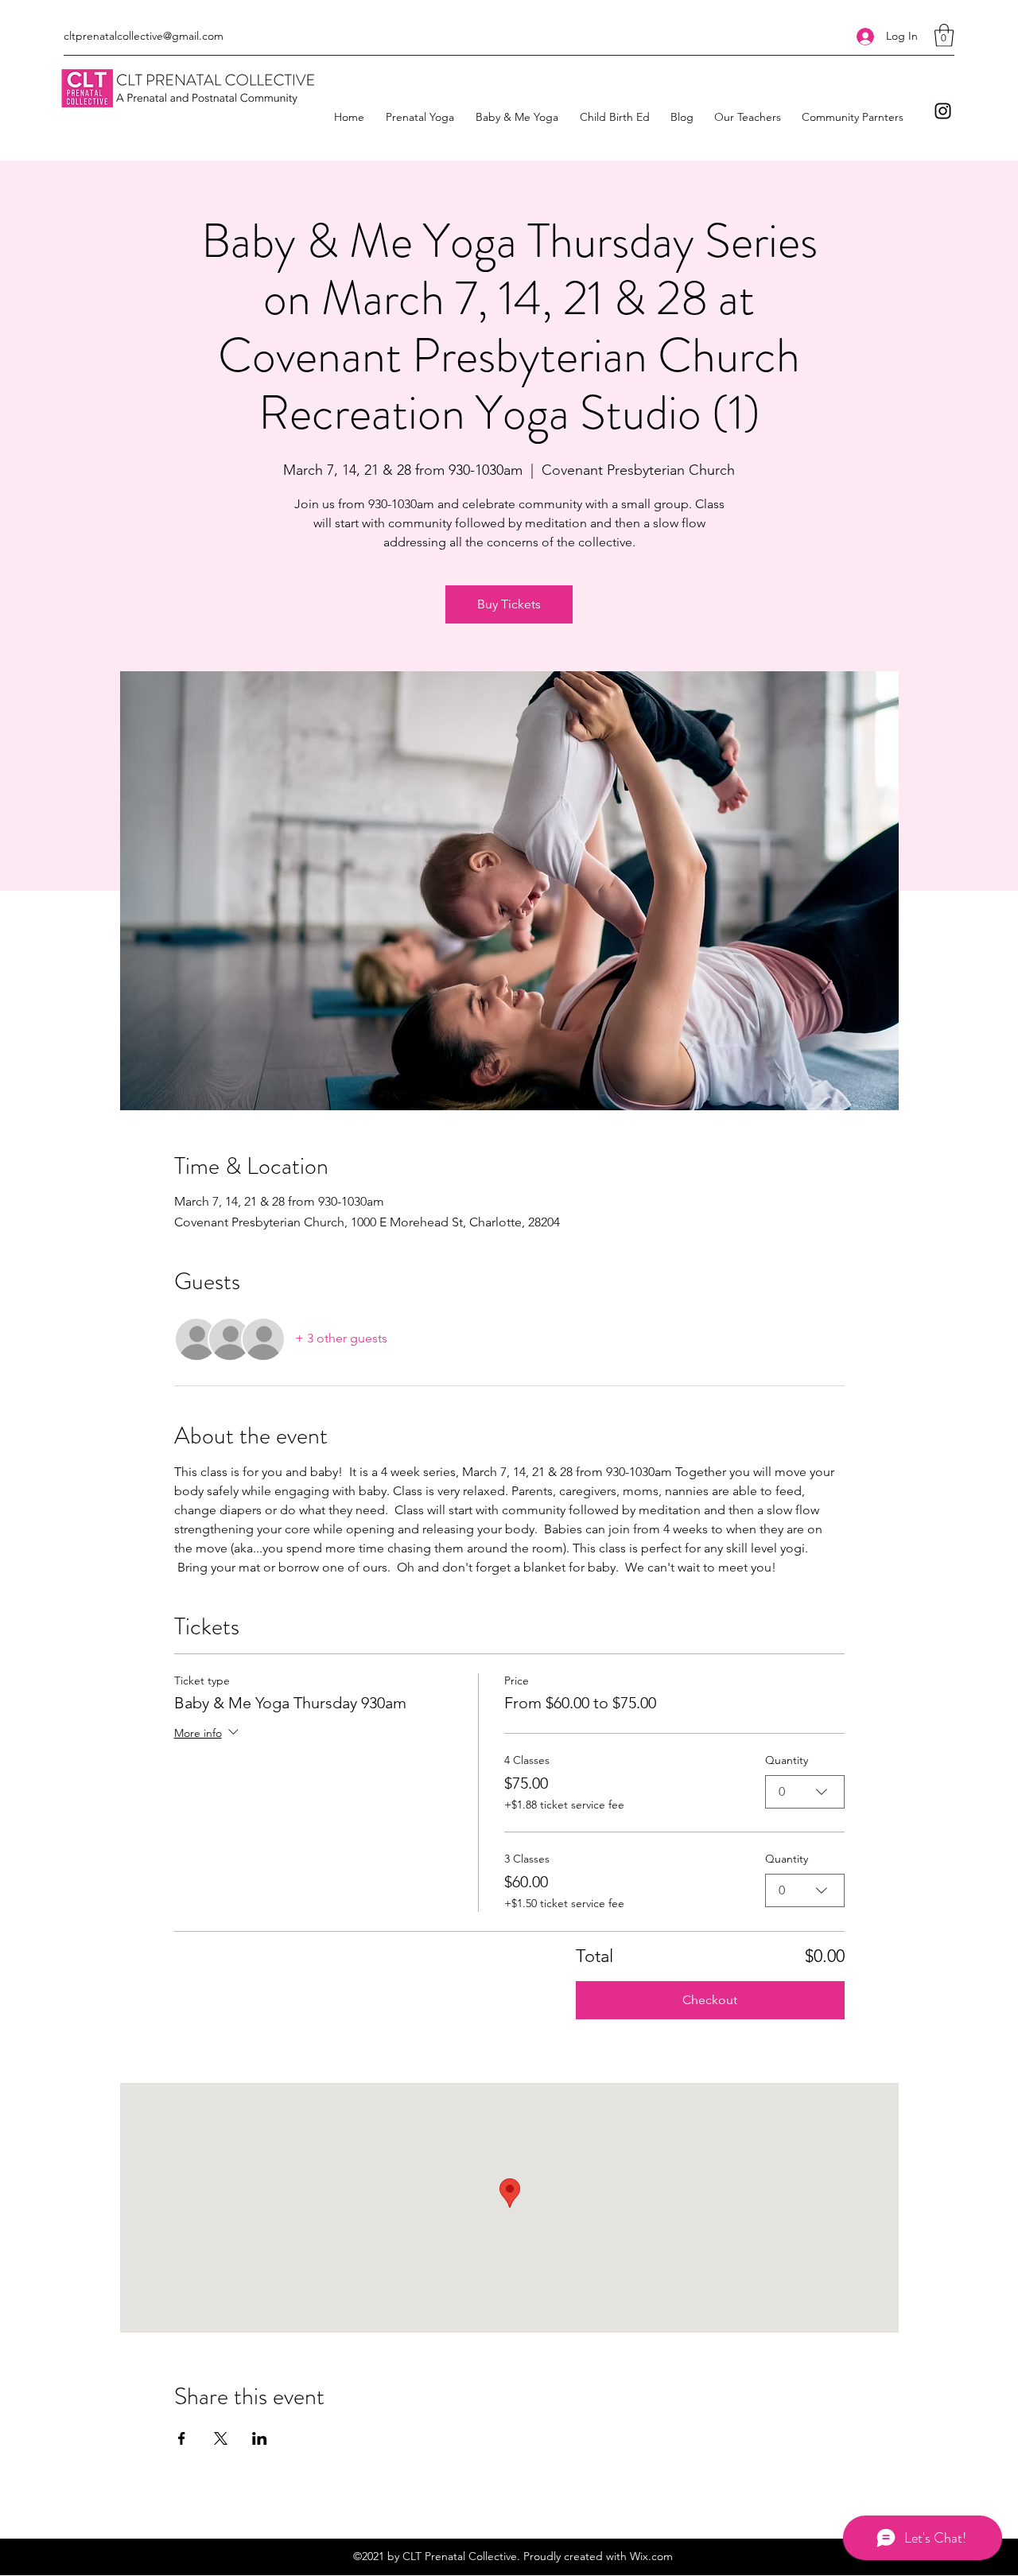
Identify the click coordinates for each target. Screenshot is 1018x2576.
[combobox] (805, 1792)
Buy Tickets (509, 604)
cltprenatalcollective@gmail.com (144, 36)
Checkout (710, 2000)
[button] (944, 35)
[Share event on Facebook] (182, 2438)
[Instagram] (943, 111)
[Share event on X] (221, 2438)
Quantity (787, 1760)
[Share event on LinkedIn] (260, 2438)
